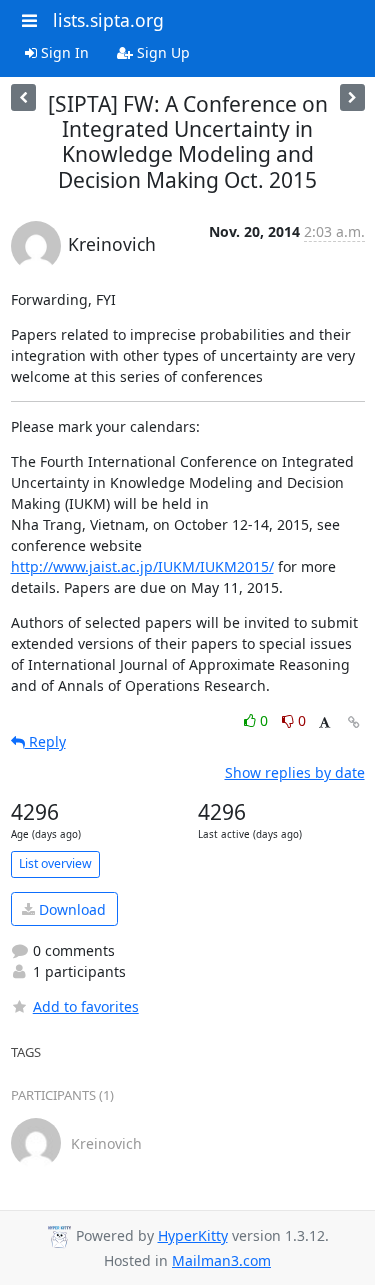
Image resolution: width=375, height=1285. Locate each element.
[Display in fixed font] (324, 723)
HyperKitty (193, 1235)
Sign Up (161, 52)
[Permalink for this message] (354, 722)
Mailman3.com (221, 1260)
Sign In (63, 52)
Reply (45, 741)
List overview (55, 863)
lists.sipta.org (108, 20)
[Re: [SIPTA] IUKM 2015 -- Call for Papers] (23, 97)
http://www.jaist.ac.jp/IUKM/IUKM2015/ (142, 566)
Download (70, 909)
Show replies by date (295, 772)
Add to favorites (86, 1006)
